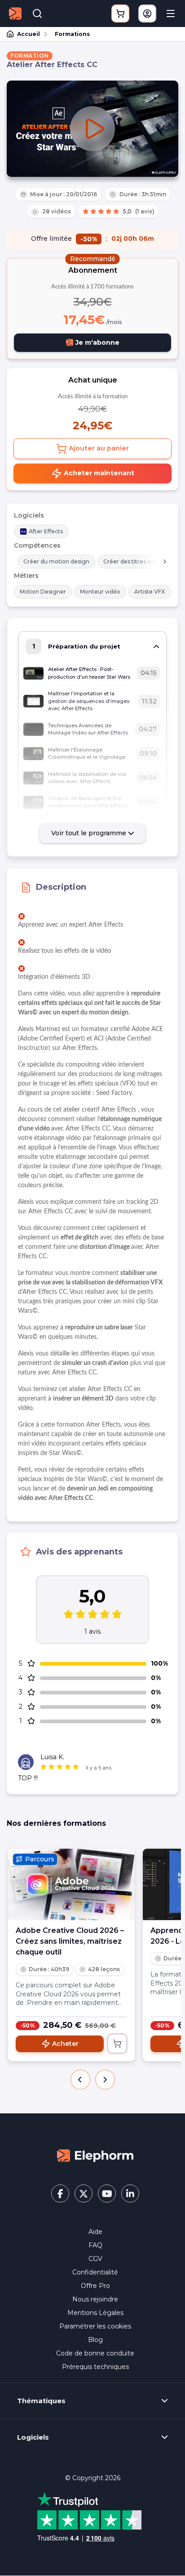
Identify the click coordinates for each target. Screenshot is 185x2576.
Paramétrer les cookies (95, 2326)
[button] (80, 2080)
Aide (95, 2232)
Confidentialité (95, 2272)
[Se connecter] (147, 14)
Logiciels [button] (33, 2437)
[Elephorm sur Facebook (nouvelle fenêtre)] (60, 2193)
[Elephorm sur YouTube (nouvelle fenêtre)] (107, 2193)
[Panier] (120, 14)
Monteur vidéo (100, 592)
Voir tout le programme (90, 833)
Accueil (29, 34)
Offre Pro (95, 2286)
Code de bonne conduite (95, 2353)
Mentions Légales (95, 2313)
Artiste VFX (150, 592)
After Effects (46, 531)
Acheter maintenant (98, 473)
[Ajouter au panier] (117, 2044)
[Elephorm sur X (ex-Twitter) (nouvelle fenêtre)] (84, 2193)
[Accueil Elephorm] (95, 2155)
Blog (95, 2340)
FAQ (95, 2245)
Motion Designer (43, 592)
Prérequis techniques (95, 2367)
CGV (95, 2259)
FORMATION (30, 56)
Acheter (65, 2044)
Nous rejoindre (95, 2299)
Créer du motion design (56, 561)
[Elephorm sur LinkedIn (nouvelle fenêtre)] (130, 2193)
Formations (72, 34)
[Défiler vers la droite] (165, 562)
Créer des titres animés (135, 561)
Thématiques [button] (41, 2401)
